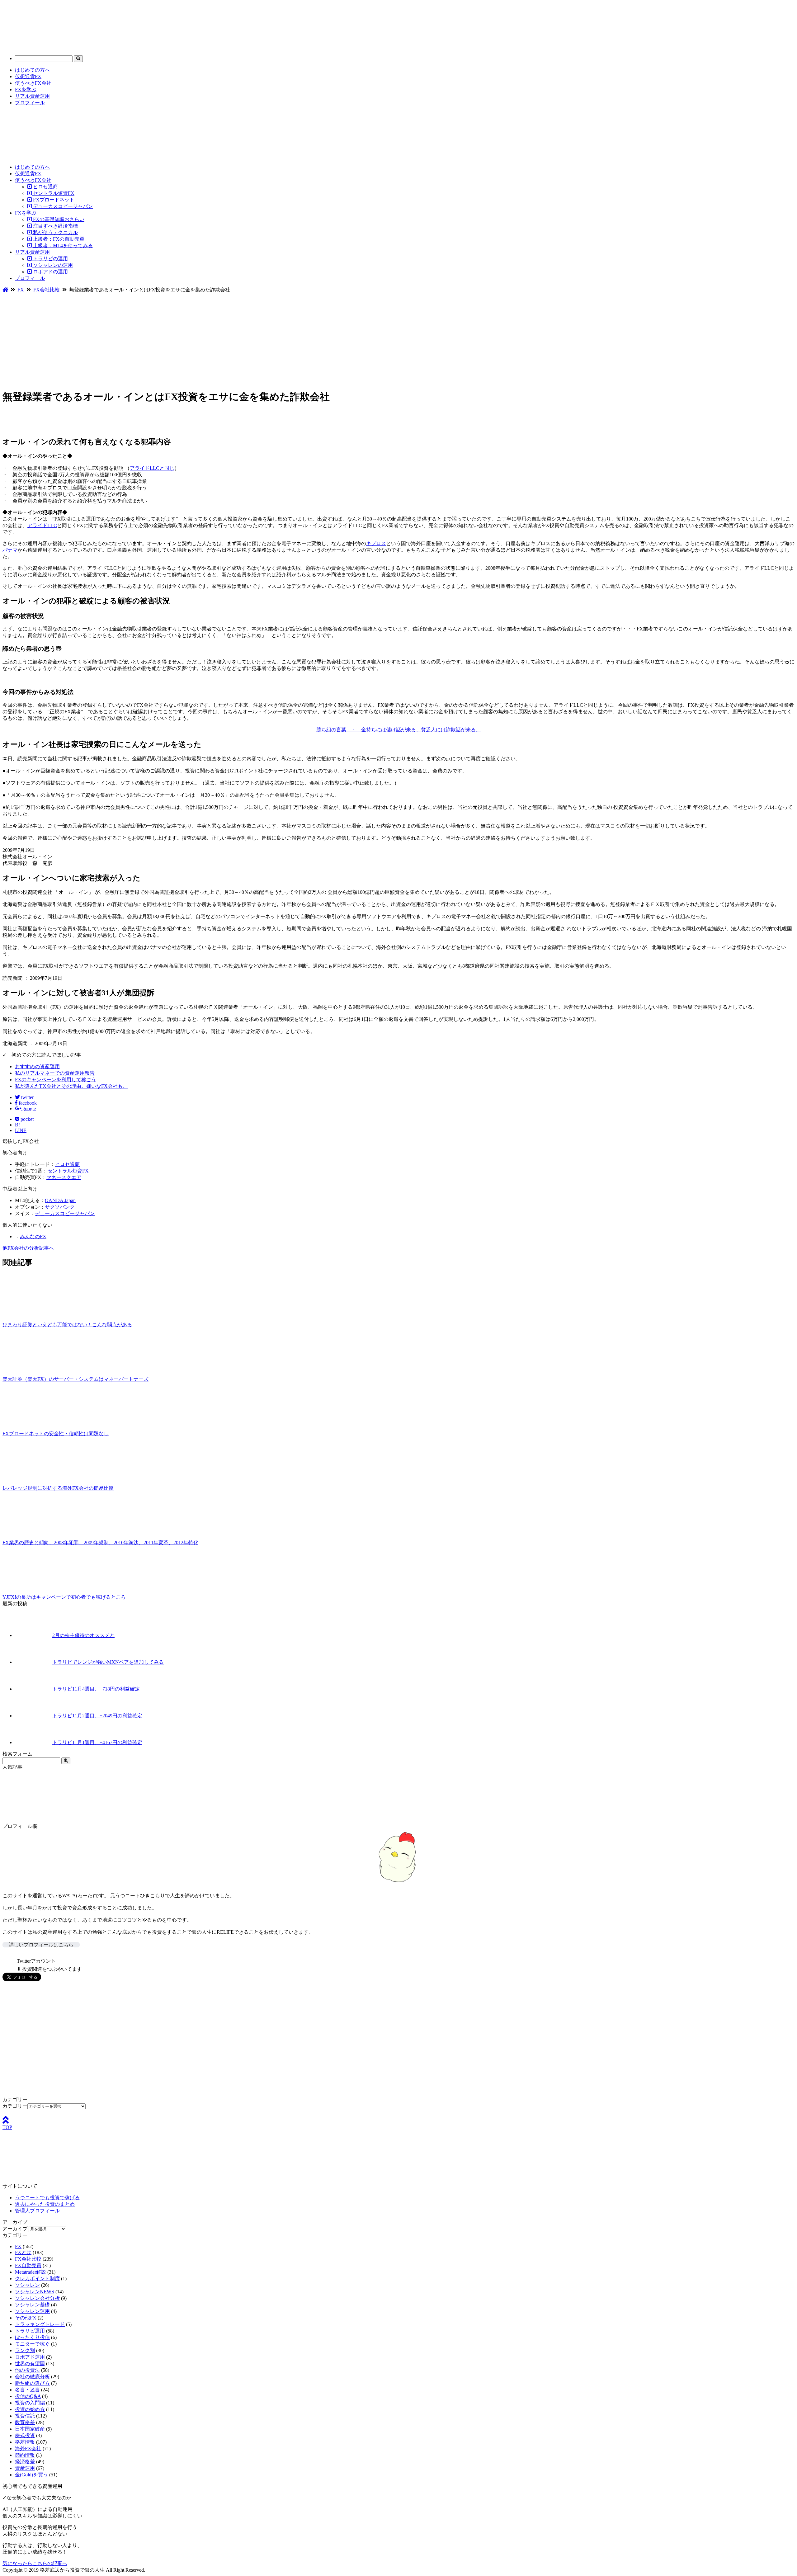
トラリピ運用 (30, 2331)
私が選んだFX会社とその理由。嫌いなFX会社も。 (71, 1086)
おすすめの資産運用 (37, 1066)
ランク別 (25, 2350)
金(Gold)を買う (31, 2475)
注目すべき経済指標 (55, 226)
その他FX (26, 2318)
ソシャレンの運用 (52, 265)
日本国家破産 (30, 2429)
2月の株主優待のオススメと (83, 1635)
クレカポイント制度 (37, 2279)
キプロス (376, 543)
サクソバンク (60, 1207)
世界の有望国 (30, 2364)
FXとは (23, 2252)
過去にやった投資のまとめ (45, 2204)
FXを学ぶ (26, 90)
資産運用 (25, 2468)
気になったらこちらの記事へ (35, 2563)
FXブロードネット (53, 200)
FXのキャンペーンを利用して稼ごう (56, 1080)
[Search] (78, 59)
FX (18, 2246)
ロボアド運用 (30, 2357)
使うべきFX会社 (33, 83)
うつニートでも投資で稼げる (47, 2198)
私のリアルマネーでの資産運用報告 (55, 1073)
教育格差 (25, 2422)
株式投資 (25, 2435)
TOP (7, 2127)
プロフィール (30, 103)
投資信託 (25, 2416)
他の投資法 (27, 2370)
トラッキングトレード (40, 2324)
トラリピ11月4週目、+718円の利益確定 (96, 1689)
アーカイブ (15, 2229)
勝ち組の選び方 (32, 2383)
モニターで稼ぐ (32, 2344)
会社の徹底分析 (32, 2377)
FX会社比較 (28, 2259)
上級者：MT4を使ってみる (62, 245)
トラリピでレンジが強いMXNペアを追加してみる (108, 1662)
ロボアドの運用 (50, 272)
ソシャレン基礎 (32, 2305)
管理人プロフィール (37, 2211)
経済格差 (25, 2462)
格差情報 (25, 2442)
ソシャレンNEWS (35, 2292)
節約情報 (25, 2455)
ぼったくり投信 (32, 2337)
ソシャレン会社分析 (37, 2298)
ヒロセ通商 (45, 187)
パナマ (10, 550)
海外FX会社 (28, 2449)
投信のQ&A (28, 2396)
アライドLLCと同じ (152, 468)
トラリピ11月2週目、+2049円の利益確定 (97, 1716)
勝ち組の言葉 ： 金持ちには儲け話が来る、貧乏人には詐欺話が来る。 (398, 730)
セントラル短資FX (53, 193)
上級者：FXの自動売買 (58, 239)
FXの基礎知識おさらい (58, 219)
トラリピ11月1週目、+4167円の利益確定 (97, 1742)
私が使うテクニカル (55, 232)
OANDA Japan (60, 1200)
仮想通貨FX (28, 76)
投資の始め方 (30, 2409)
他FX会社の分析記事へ (28, 1248)
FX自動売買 (28, 2265)
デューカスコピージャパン (62, 206)
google (28, 1109)
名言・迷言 (27, 2390)
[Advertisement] (398, 340)
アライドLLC (42, 525)
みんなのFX (33, 1236)
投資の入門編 (30, 2403)
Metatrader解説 (31, 2272)
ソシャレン (27, 2285)
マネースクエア (64, 1177)
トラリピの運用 (50, 259)
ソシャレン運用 (32, 2311)
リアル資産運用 (32, 96)
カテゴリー (15, 2106)
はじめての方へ (32, 70)
